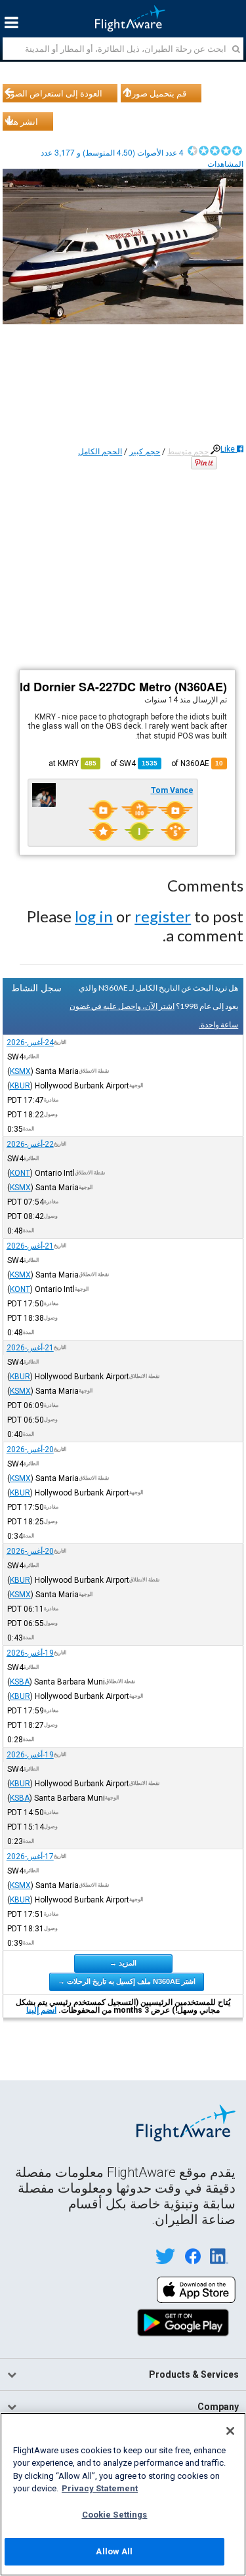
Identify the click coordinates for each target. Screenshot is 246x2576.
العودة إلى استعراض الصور (54, 93)
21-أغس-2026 (30, 1246)
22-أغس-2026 (30, 1144)
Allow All (114, 2551)
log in (94, 916)
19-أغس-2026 (30, 1653)
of (134, 763)
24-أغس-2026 (30, 1042)
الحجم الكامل (100, 452)
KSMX (20, 1071)
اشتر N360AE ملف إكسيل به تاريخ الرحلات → (127, 1981)
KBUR (20, 1086)
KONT (20, 1173)
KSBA (20, 1682)
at (72, 763)
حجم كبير (145, 452)
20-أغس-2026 (30, 1449)
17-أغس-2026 (30, 1857)
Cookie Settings (115, 2515)
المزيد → (123, 1963)
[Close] (230, 2431)
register (163, 916)
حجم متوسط (188, 452)
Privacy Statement (100, 2488)
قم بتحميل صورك (155, 93)
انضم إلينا (41, 2010)
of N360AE (197, 763)
